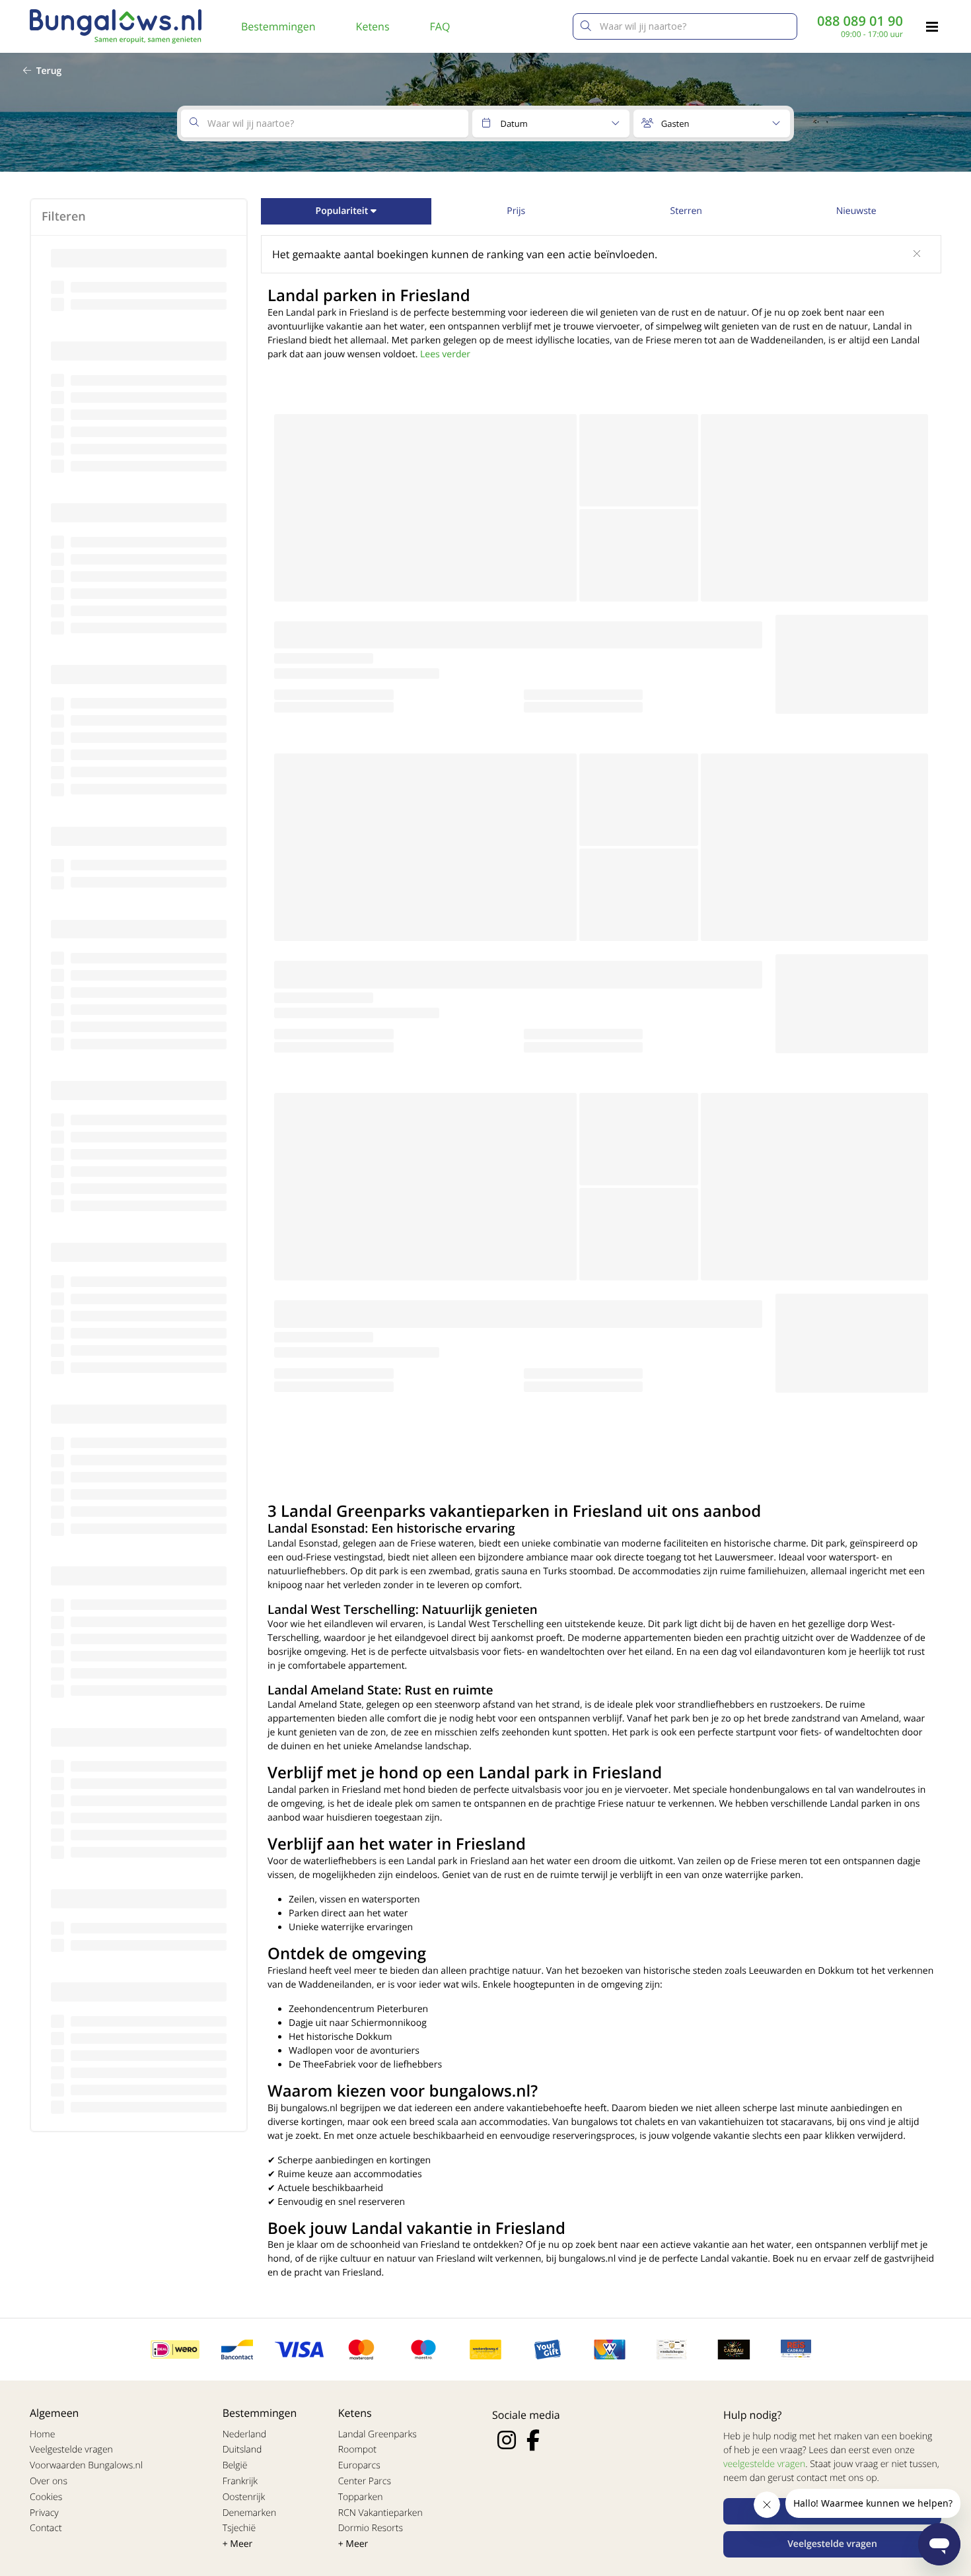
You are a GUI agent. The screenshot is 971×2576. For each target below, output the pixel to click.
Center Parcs (365, 2481)
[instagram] (507, 2440)
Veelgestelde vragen (71, 2450)
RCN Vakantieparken (380, 2513)
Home (42, 2434)
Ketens (373, 26)
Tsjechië (239, 2528)
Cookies (46, 2497)
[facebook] (533, 2440)
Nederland (244, 2434)
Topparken (361, 2497)
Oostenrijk (244, 2497)
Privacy (44, 2513)
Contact (46, 2528)
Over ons (49, 2481)
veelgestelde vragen (764, 2464)
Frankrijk (240, 2481)
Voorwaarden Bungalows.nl (86, 2465)
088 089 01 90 (860, 21)
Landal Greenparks (378, 2434)
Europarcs (359, 2465)
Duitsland (242, 2450)
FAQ (440, 26)
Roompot (357, 2450)
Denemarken (250, 2513)
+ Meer (238, 2544)
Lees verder (445, 354)
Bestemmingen (278, 26)
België (235, 2465)
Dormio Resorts (371, 2528)
